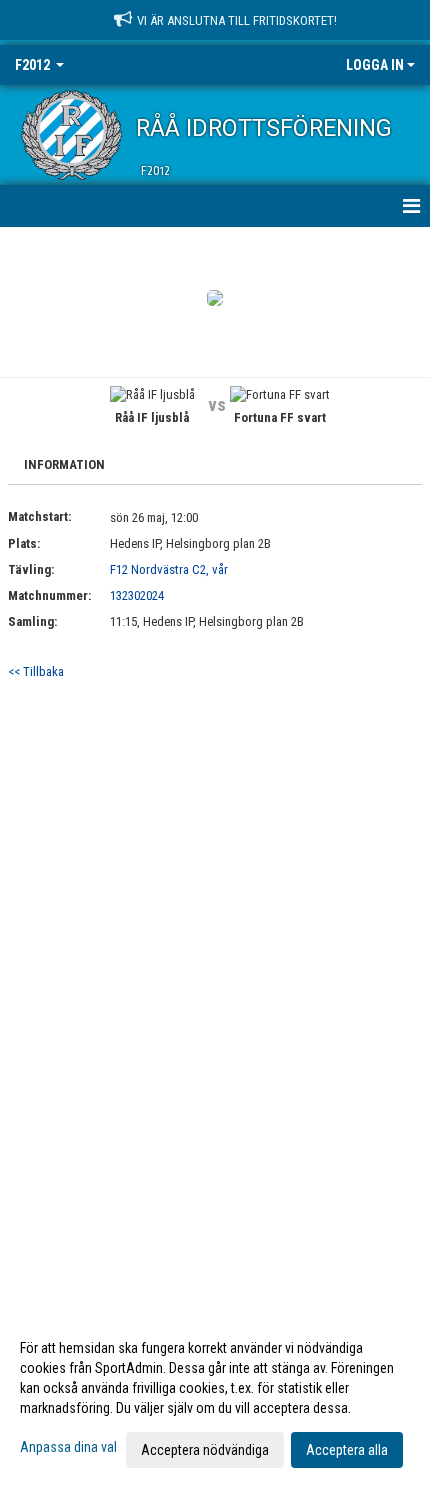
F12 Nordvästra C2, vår (169, 569)
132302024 (137, 595)
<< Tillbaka (36, 671)
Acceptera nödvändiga (205, 1450)
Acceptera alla (347, 1450)
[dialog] (215, 1398)
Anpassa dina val (68, 1447)
